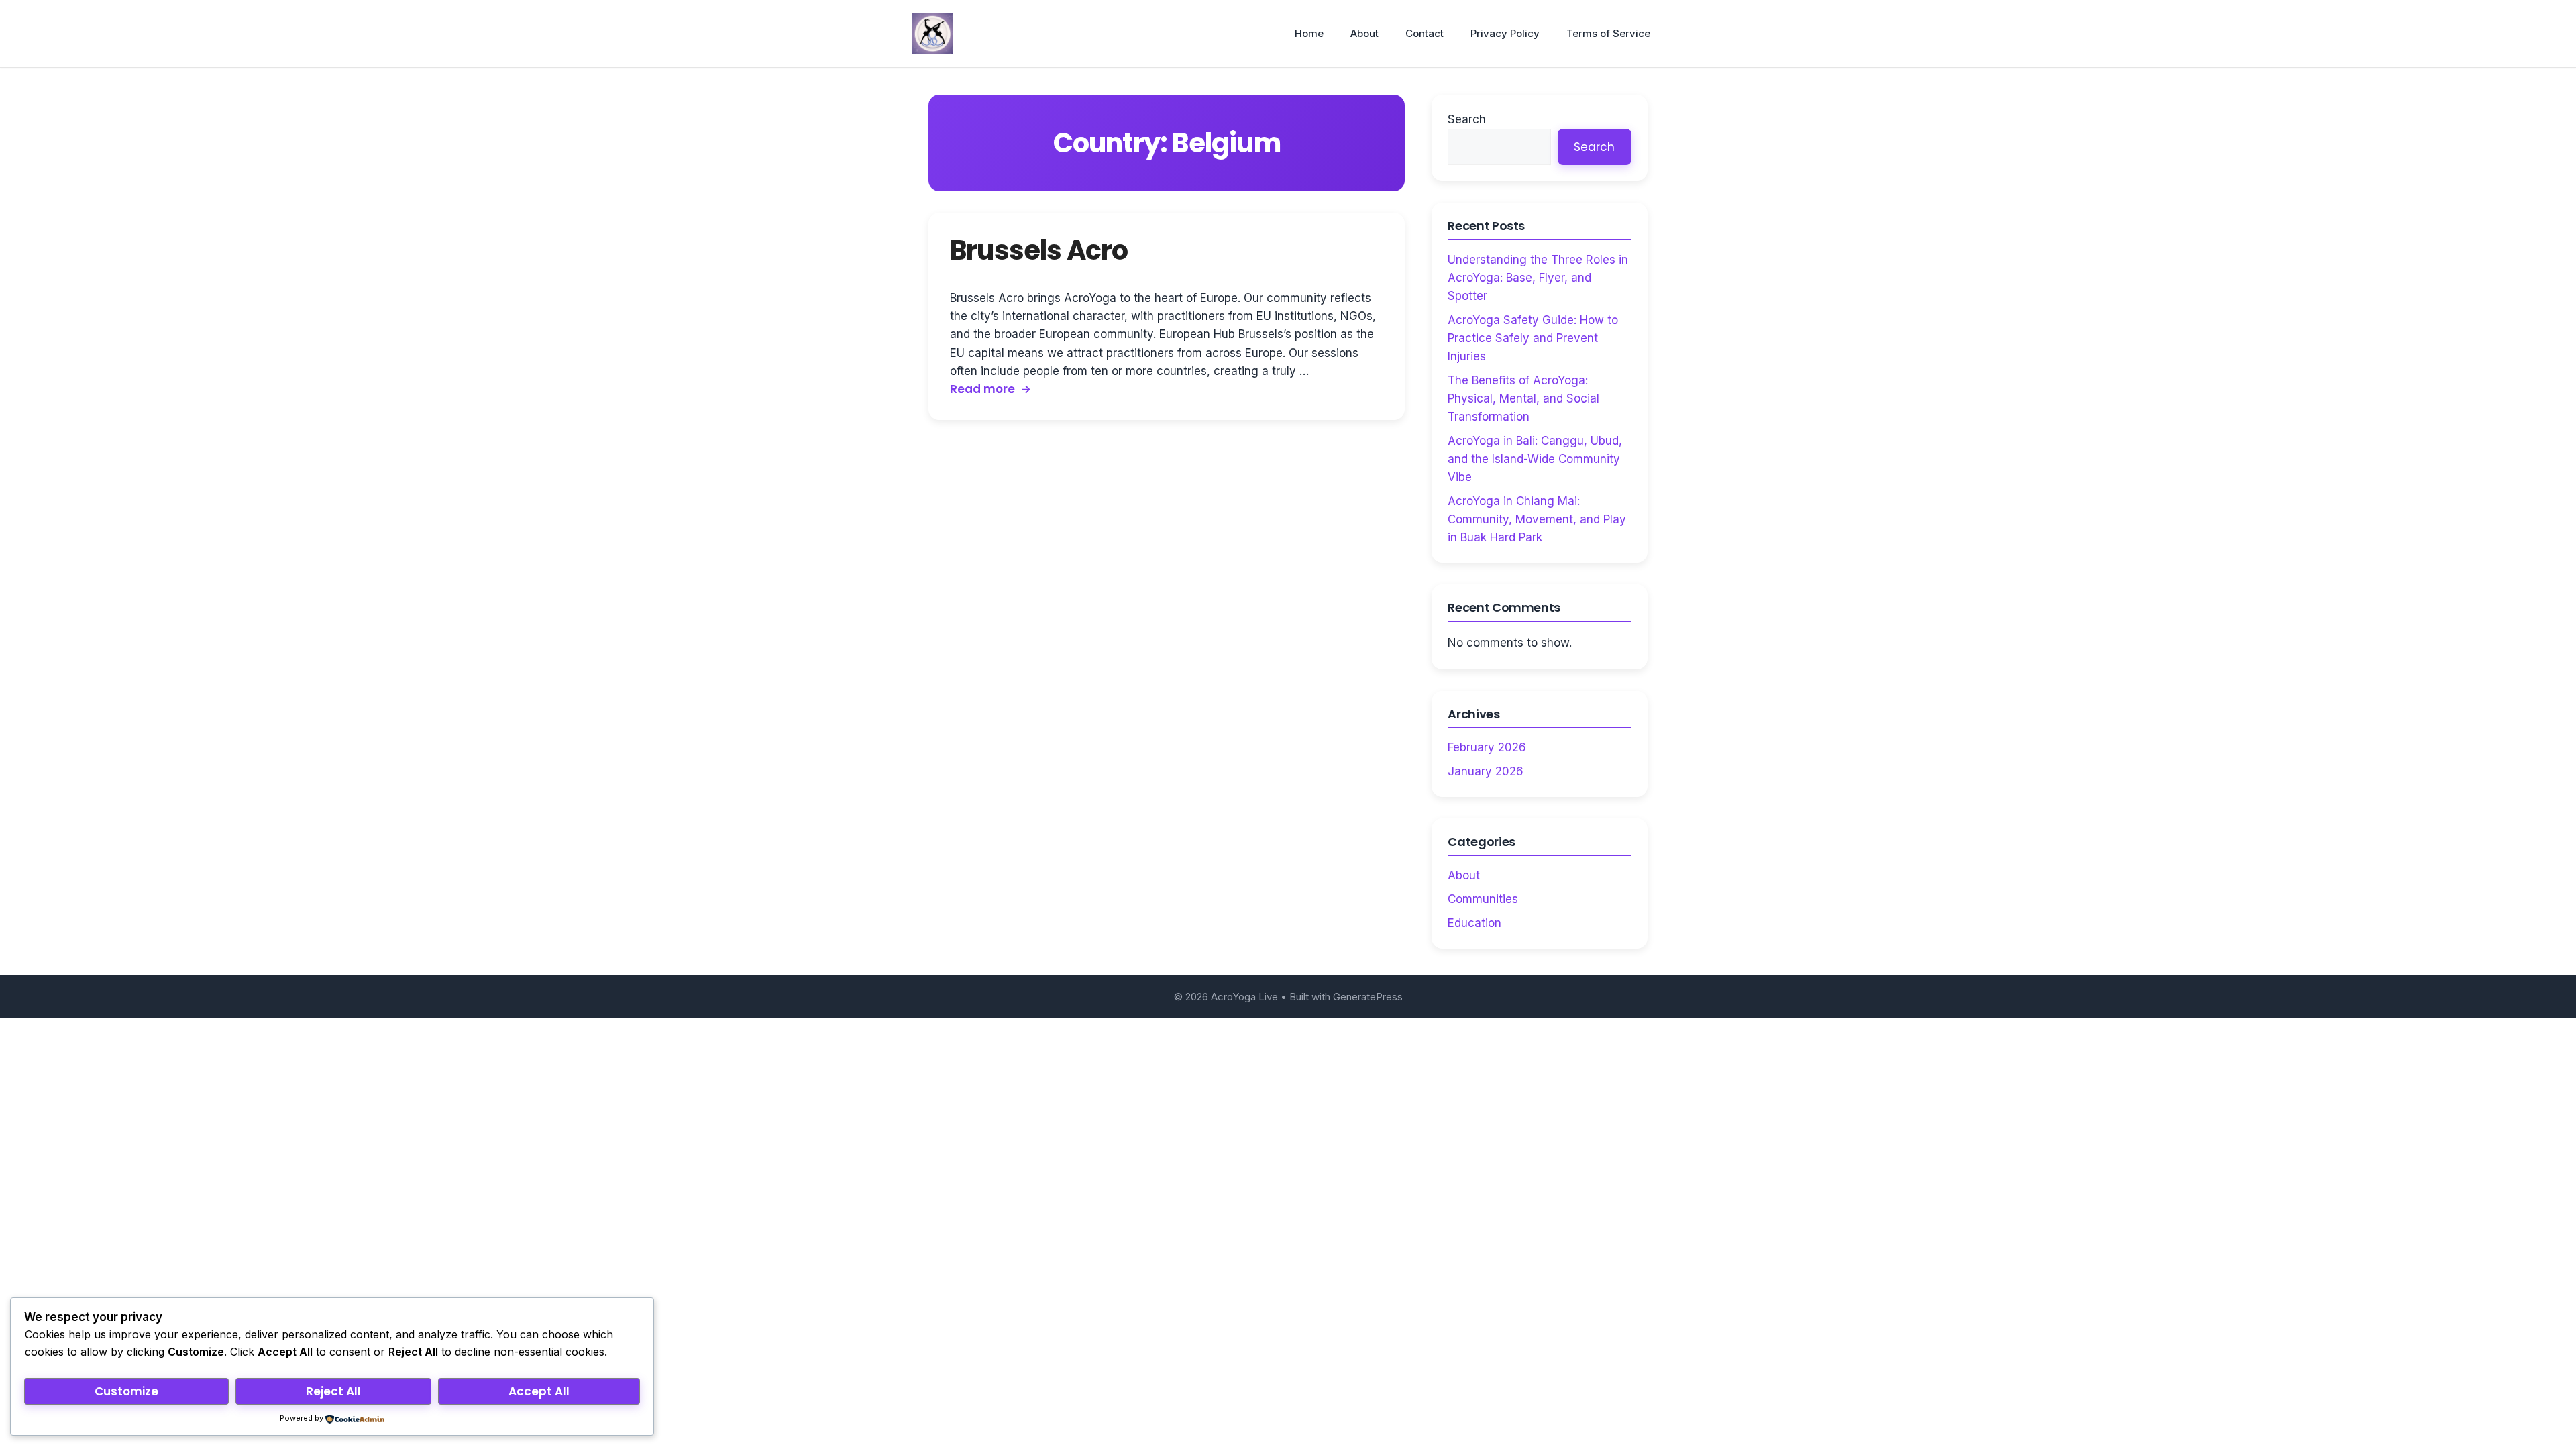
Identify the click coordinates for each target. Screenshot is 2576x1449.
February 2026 (1487, 747)
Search (1467, 119)
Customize (126, 1391)
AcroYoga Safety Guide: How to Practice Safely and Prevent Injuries (1533, 338)
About (1364, 33)
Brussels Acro (1039, 250)
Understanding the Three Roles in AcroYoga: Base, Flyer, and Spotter (1538, 278)
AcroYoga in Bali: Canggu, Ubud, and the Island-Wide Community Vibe (1535, 459)
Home (1309, 33)
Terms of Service (1608, 33)
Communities (1483, 899)
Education (1474, 923)
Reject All (333, 1391)
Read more (982, 389)
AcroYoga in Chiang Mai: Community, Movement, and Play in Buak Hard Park (1537, 519)
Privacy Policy (1505, 33)
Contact (1425, 33)
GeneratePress (1368, 997)
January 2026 (1486, 771)
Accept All (539, 1391)
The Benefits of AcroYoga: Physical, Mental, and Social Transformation (1523, 398)
